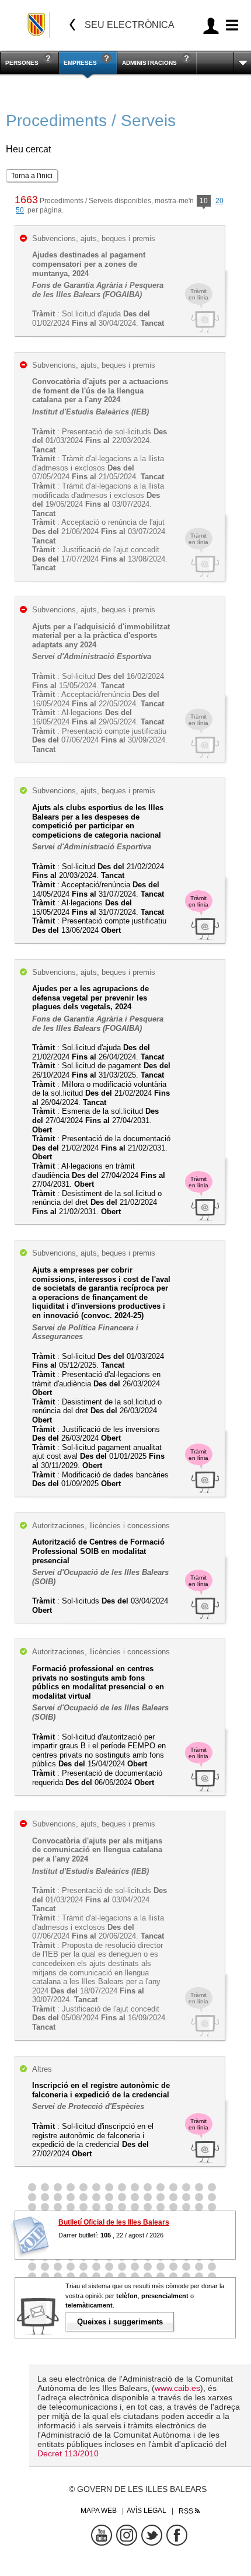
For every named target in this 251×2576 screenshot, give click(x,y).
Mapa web (99, 2511)
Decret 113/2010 (68, 2453)
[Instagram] (127, 2535)
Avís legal (147, 2511)
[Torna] (72, 25)
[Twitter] (152, 2535)
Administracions (149, 63)
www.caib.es (177, 2388)
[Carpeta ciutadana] (211, 25)
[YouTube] (102, 2535)
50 (20, 210)
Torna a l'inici (32, 176)
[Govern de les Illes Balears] (37, 25)
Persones (22, 63)
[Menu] (230, 25)
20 (219, 201)
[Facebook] (177, 2535)
